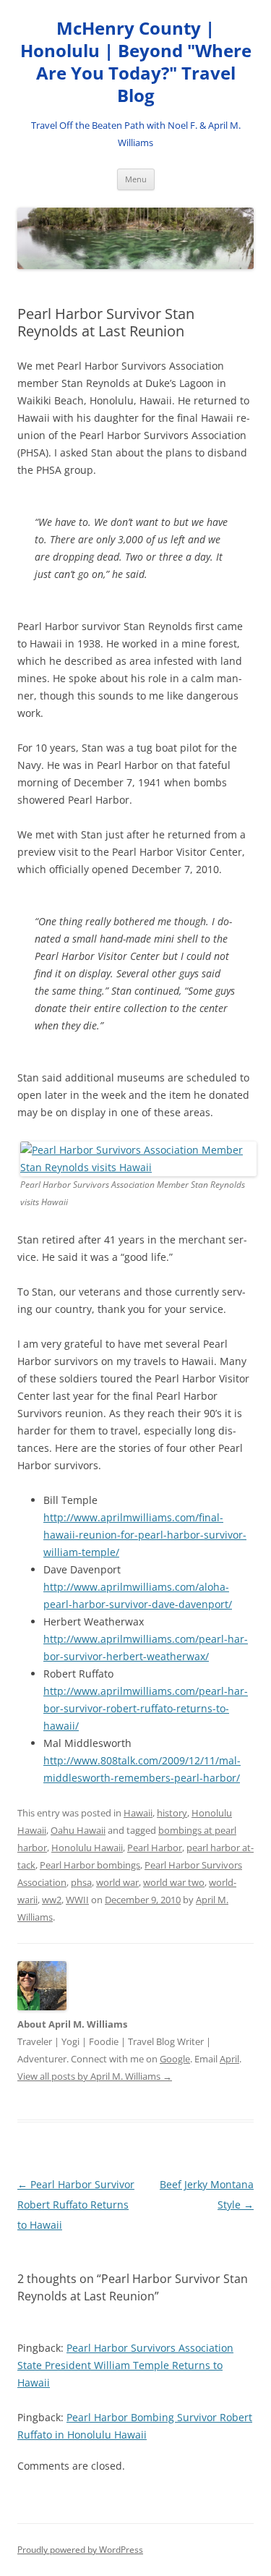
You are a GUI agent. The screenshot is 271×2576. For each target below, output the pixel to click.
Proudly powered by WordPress (80, 2550)
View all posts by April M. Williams (95, 2076)
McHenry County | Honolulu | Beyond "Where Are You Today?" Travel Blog (136, 62)
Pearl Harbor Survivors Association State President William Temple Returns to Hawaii (125, 2365)
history (172, 1813)
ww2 (52, 1900)
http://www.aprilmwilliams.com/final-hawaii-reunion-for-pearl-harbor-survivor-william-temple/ (145, 1535)
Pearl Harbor (155, 1848)
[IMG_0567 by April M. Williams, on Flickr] (138, 1167)
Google (175, 2059)
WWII (77, 1900)
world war (117, 1882)
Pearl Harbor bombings (90, 1865)
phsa (81, 1882)
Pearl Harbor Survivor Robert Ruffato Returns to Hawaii (76, 2205)
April (229, 2059)
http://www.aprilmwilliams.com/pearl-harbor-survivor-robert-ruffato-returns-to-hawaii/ (146, 1708)
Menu (136, 179)
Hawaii (138, 1813)
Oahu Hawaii (78, 1830)
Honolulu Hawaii (87, 1848)
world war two (174, 1882)
